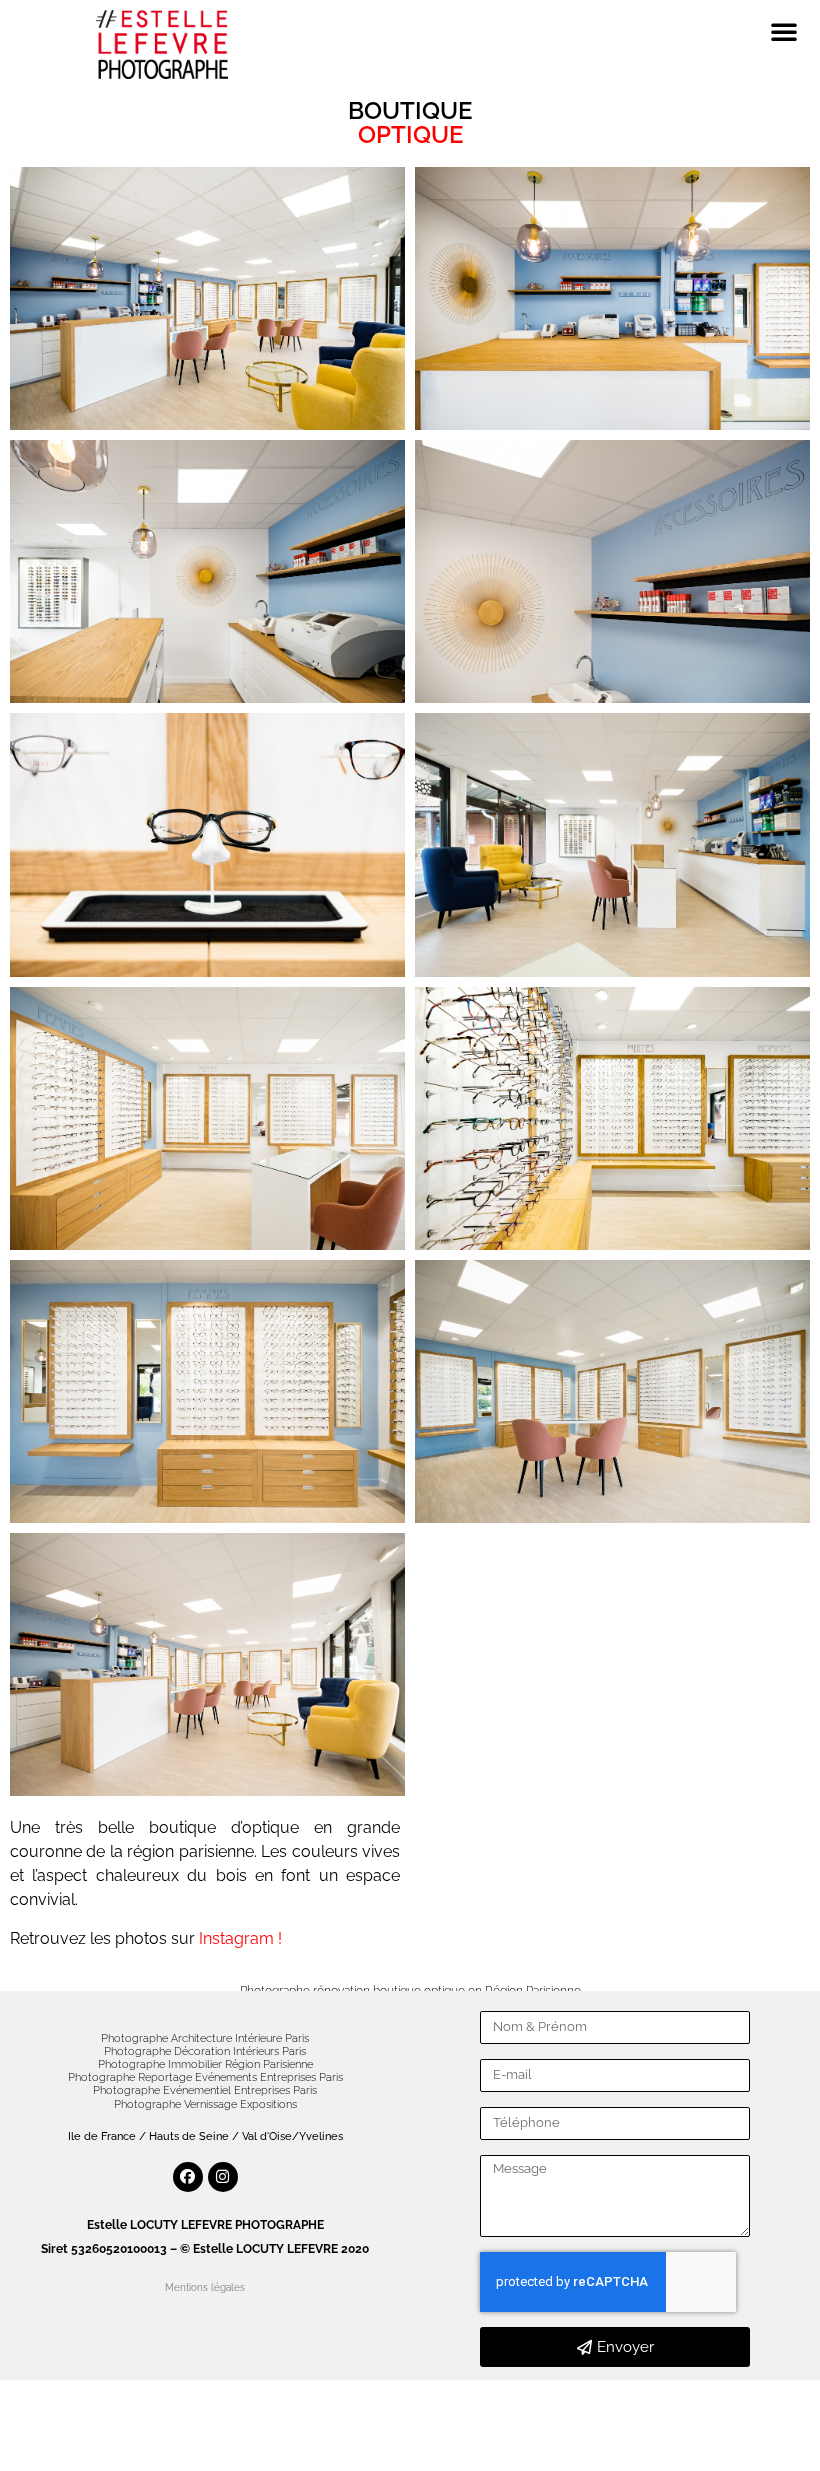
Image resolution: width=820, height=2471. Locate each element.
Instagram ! (240, 1938)
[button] (784, 31)
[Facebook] (188, 2177)
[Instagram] (223, 2177)
